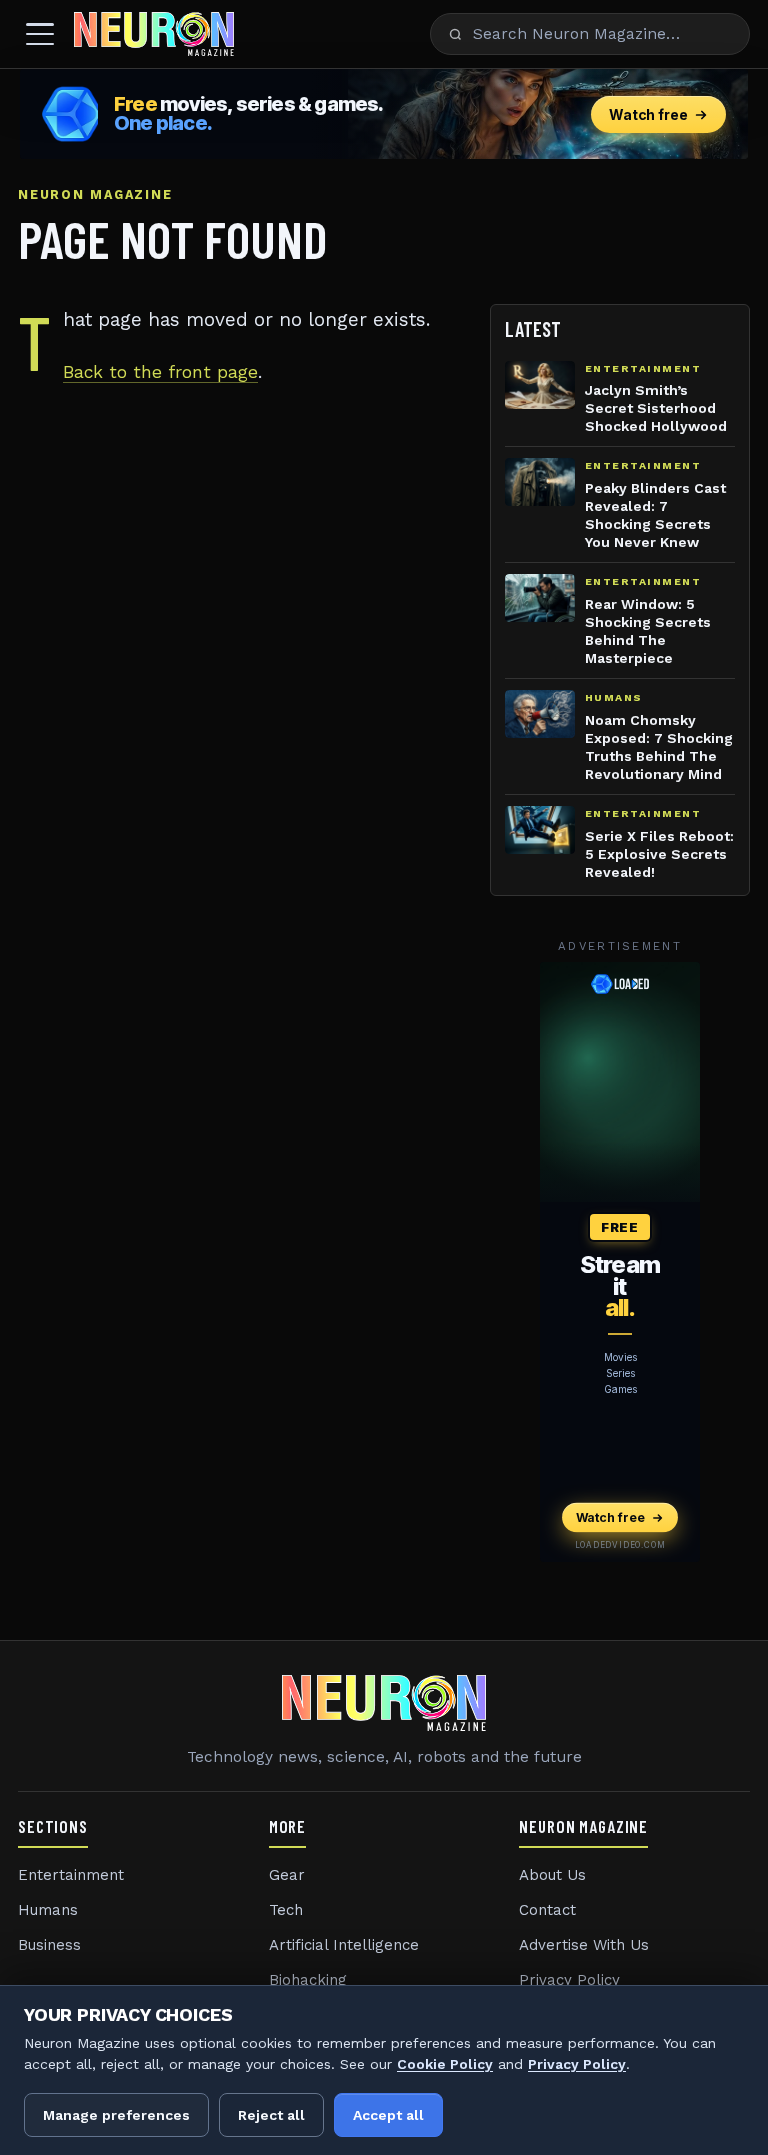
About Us (552, 1875)
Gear (287, 1875)
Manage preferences (116, 2115)
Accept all (388, 2115)
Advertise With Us (584, 1945)
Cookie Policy (445, 2064)
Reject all (271, 2115)
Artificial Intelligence (344, 1945)
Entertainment (71, 1875)
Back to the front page (160, 372)
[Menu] (40, 34)
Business (49, 1945)
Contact (547, 1910)
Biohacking (308, 1980)
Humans (48, 1910)
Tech (286, 1910)
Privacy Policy (569, 1980)
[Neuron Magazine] (154, 34)
